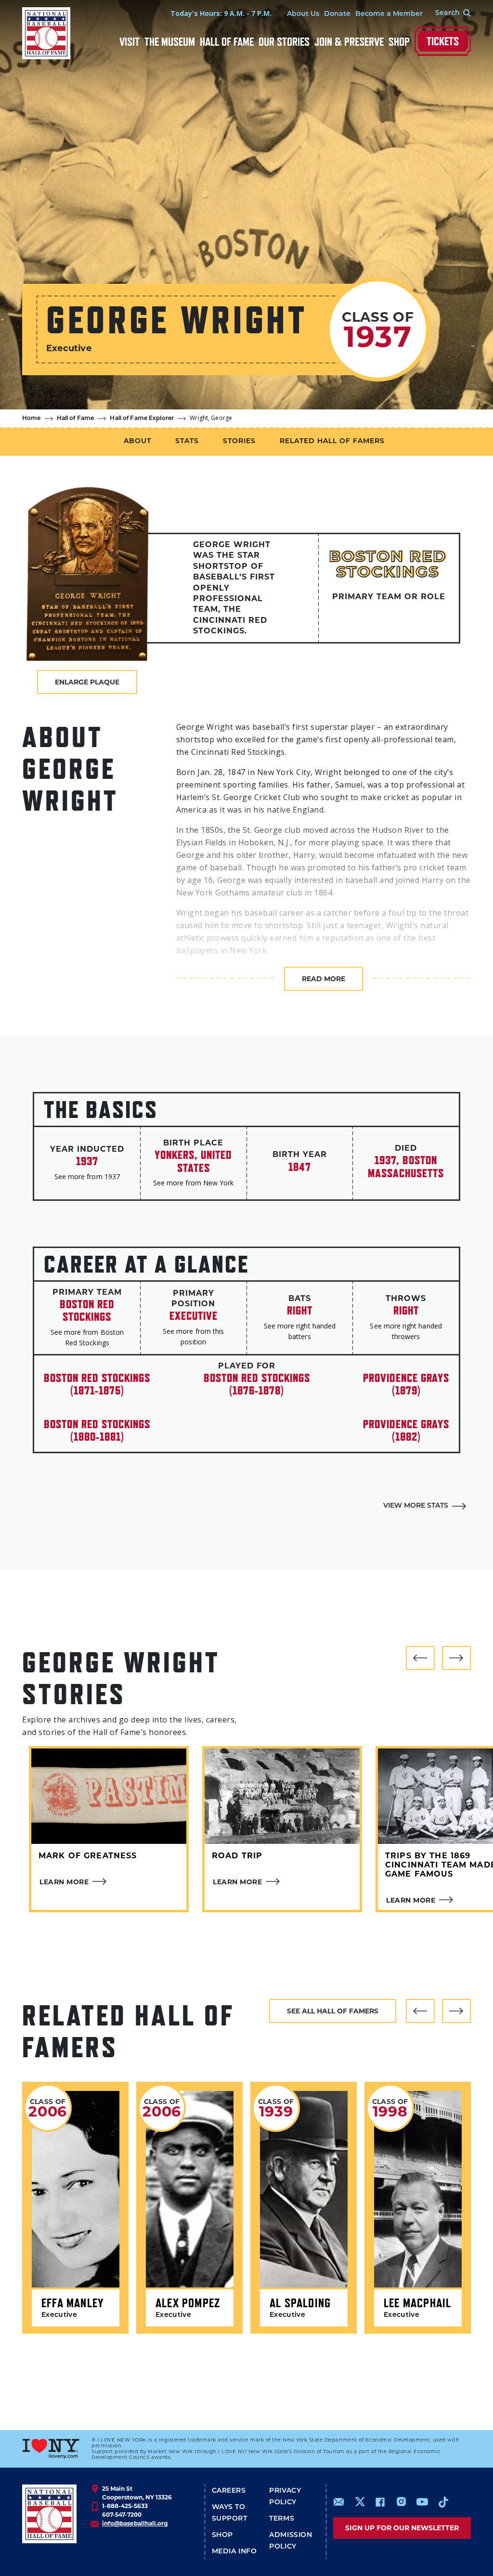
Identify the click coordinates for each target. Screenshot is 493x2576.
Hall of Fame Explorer (142, 419)
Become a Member (389, 14)
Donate (337, 14)
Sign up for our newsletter (402, 2528)
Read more (324, 979)
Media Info (234, 2552)
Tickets (443, 41)
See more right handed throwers (406, 1331)
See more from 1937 (87, 1176)
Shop (399, 42)
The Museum (170, 42)
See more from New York (193, 1183)
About (137, 441)
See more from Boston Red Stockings (87, 1337)
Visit (130, 42)
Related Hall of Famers (332, 441)
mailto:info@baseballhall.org (339, 2502)
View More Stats (416, 1506)
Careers (229, 2491)
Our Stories (284, 42)
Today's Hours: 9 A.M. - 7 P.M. (221, 13)
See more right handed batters (300, 1331)
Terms (282, 2519)
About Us (303, 14)
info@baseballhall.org (135, 2523)
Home (32, 419)
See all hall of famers (333, 2011)
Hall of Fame (227, 42)
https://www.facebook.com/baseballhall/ (380, 2502)
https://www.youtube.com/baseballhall (422, 2502)
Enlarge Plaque (87, 682)
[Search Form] (447, 13)
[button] (420, 1658)
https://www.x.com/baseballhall (359, 2501)
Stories (239, 441)
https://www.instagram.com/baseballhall (401, 2502)
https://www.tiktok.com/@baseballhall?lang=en (443, 2502)
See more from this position (193, 1336)
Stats (187, 441)
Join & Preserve (349, 42)
